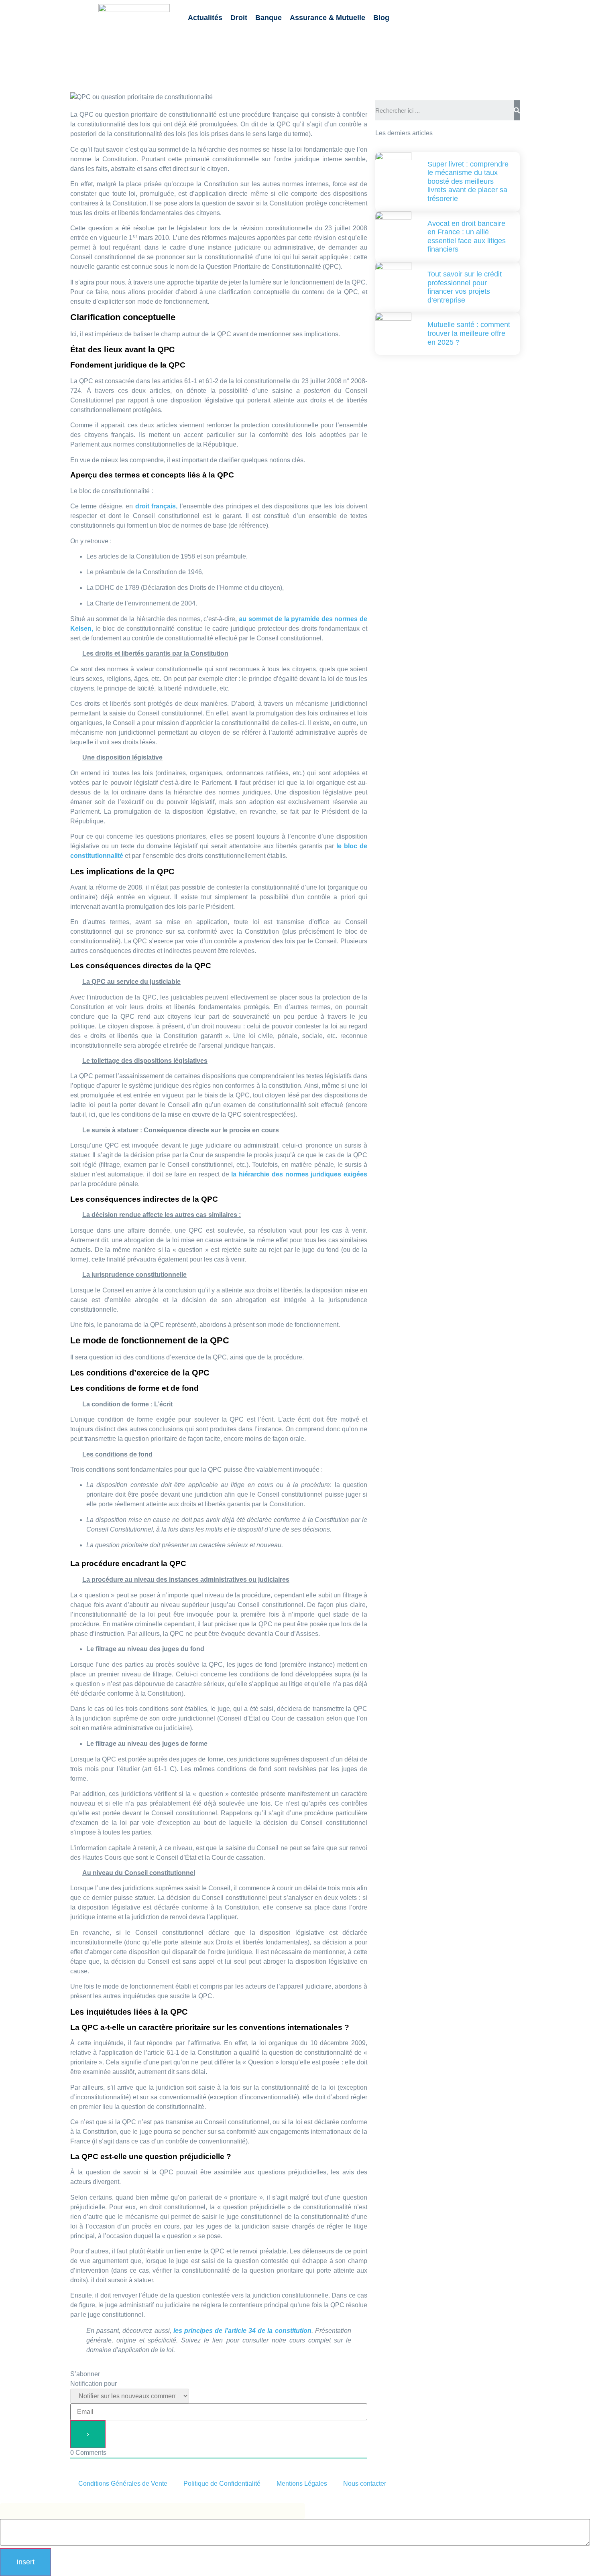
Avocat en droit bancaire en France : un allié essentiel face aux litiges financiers (467, 237)
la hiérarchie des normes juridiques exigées (299, 1174)
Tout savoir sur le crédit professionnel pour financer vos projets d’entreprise (465, 287)
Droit (239, 18)
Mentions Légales (302, 2484)
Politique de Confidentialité (222, 2484)
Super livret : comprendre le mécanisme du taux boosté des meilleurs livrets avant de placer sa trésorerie (468, 181)
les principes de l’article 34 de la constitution (242, 2331)
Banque (269, 18)
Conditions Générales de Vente (123, 2484)
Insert (25, 2562)
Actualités (205, 18)
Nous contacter (365, 2484)
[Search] (517, 110)
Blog (381, 18)
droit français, (156, 506)
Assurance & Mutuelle (328, 18)
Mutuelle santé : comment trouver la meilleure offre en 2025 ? (469, 333)
